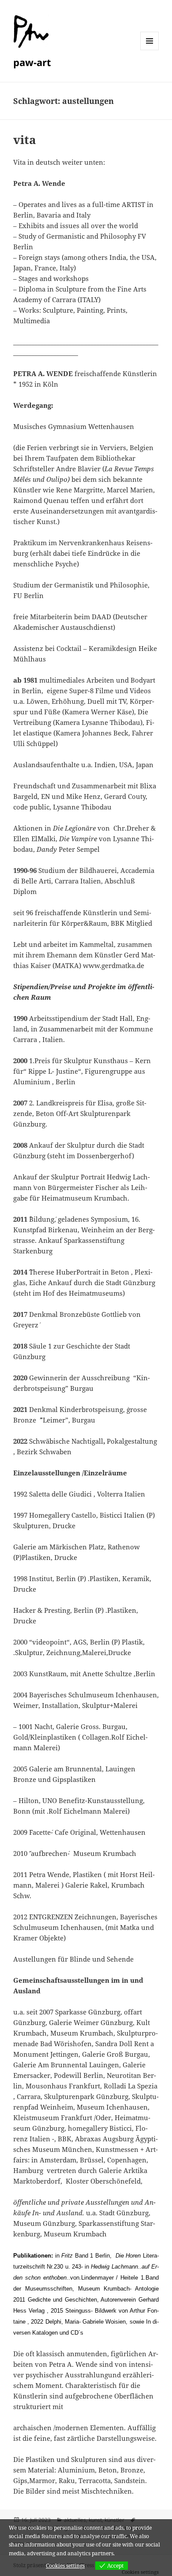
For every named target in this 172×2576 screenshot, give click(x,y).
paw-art (32, 62)
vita (25, 140)
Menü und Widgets (150, 50)
